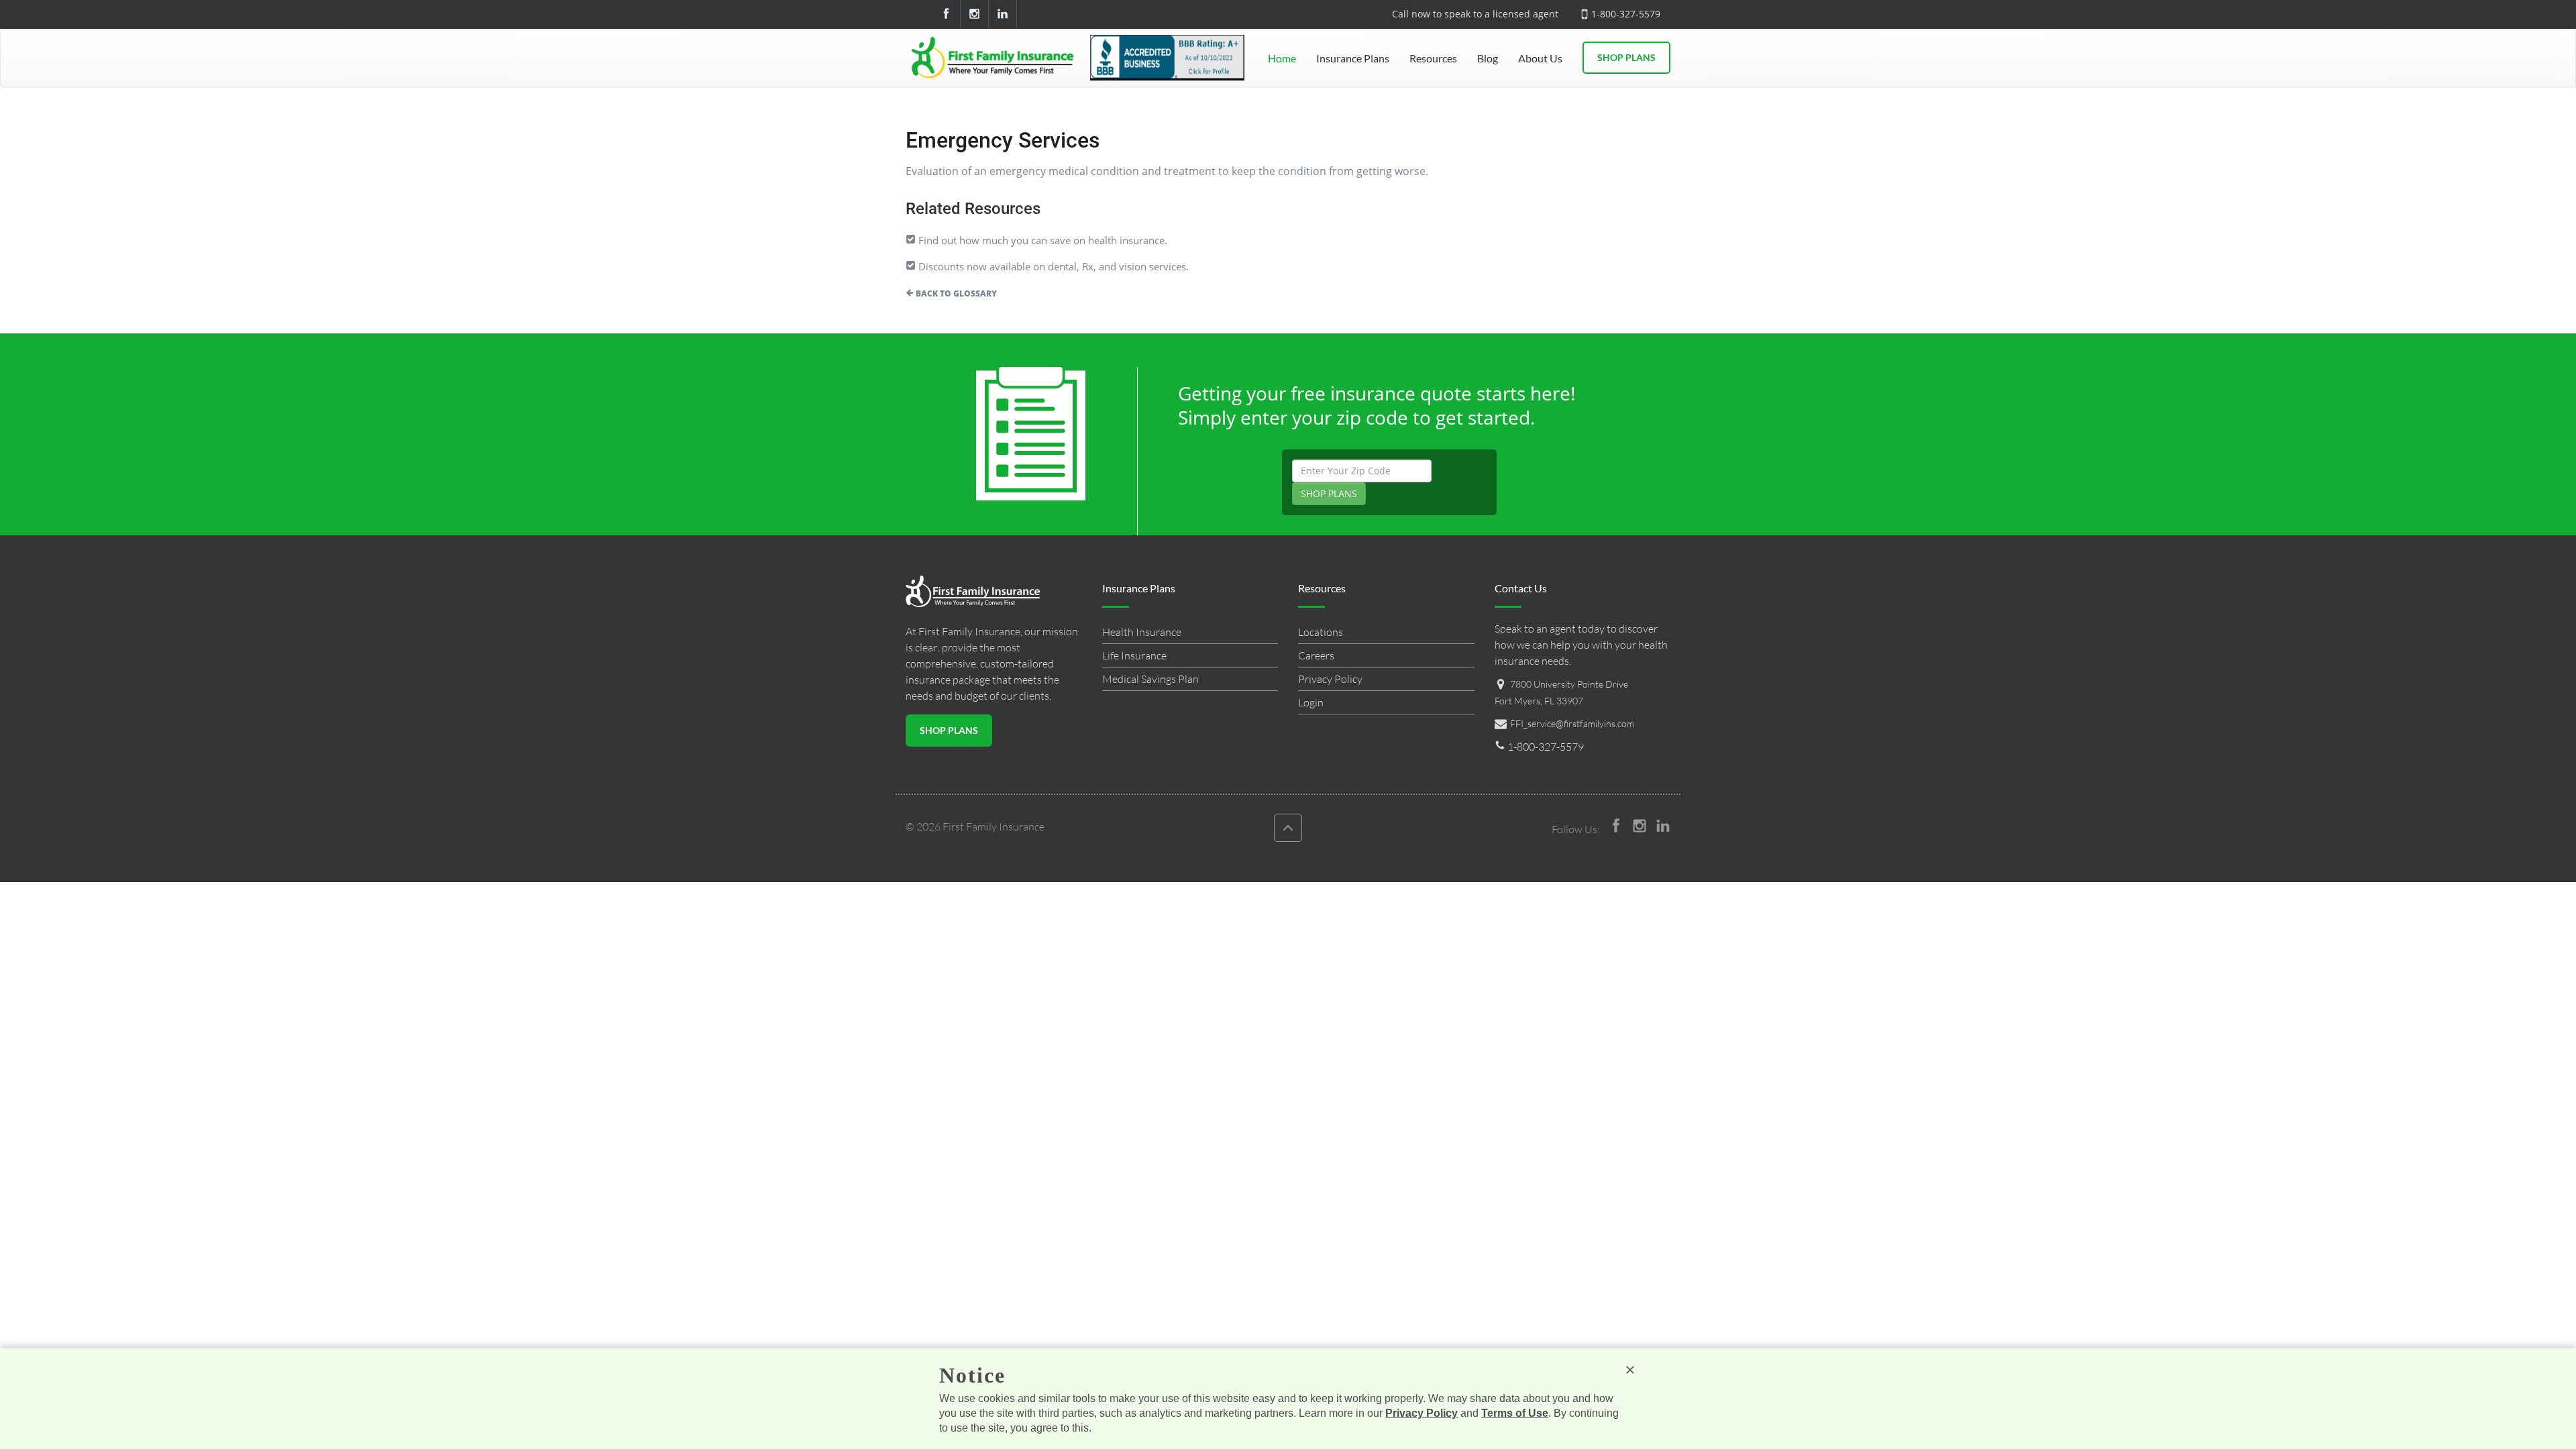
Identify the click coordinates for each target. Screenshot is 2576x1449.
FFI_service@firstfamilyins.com (1572, 723)
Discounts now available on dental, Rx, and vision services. (1052, 266)
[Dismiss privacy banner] (1630, 1370)
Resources (1433, 58)
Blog (1488, 58)
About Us (1540, 58)
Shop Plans (1626, 57)
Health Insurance (1142, 632)
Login (1311, 702)
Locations (1321, 632)
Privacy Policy (1330, 679)
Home (1282, 58)
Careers (1316, 655)
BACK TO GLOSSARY (955, 293)
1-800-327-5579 (1626, 14)
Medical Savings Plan (1150, 679)
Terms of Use (1515, 1413)
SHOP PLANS (1329, 493)
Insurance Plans (1353, 58)
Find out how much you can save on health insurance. (1041, 240)
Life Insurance (1134, 655)
